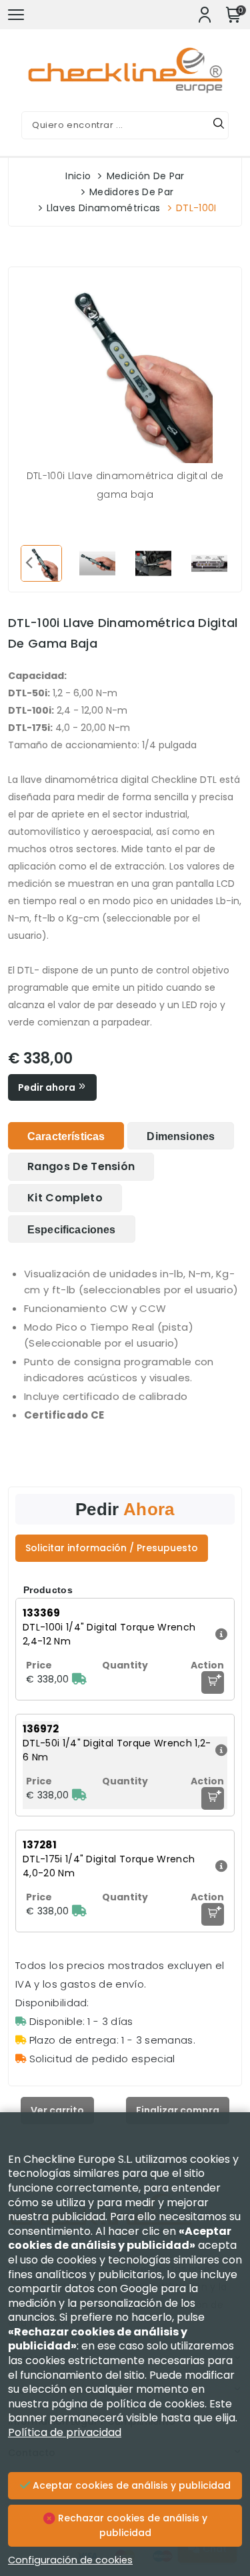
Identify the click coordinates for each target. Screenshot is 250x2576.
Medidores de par (131, 192)
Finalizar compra (178, 2110)
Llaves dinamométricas (104, 208)
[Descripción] (220, 1634)
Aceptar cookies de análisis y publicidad (130, 2485)
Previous (29, 562)
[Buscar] (219, 125)
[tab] (66, 1136)
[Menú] (16, 15)
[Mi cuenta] (205, 15)
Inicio (78, 176)
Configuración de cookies (70, 2560)
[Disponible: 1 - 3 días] (79, 1679)
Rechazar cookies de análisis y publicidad (131, 2525)
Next (221, 562)
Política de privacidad (65, 2432)
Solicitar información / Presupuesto (112, 1548)
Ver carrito (57, 2110)
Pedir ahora (48, 1087)
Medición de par (146, 176)
